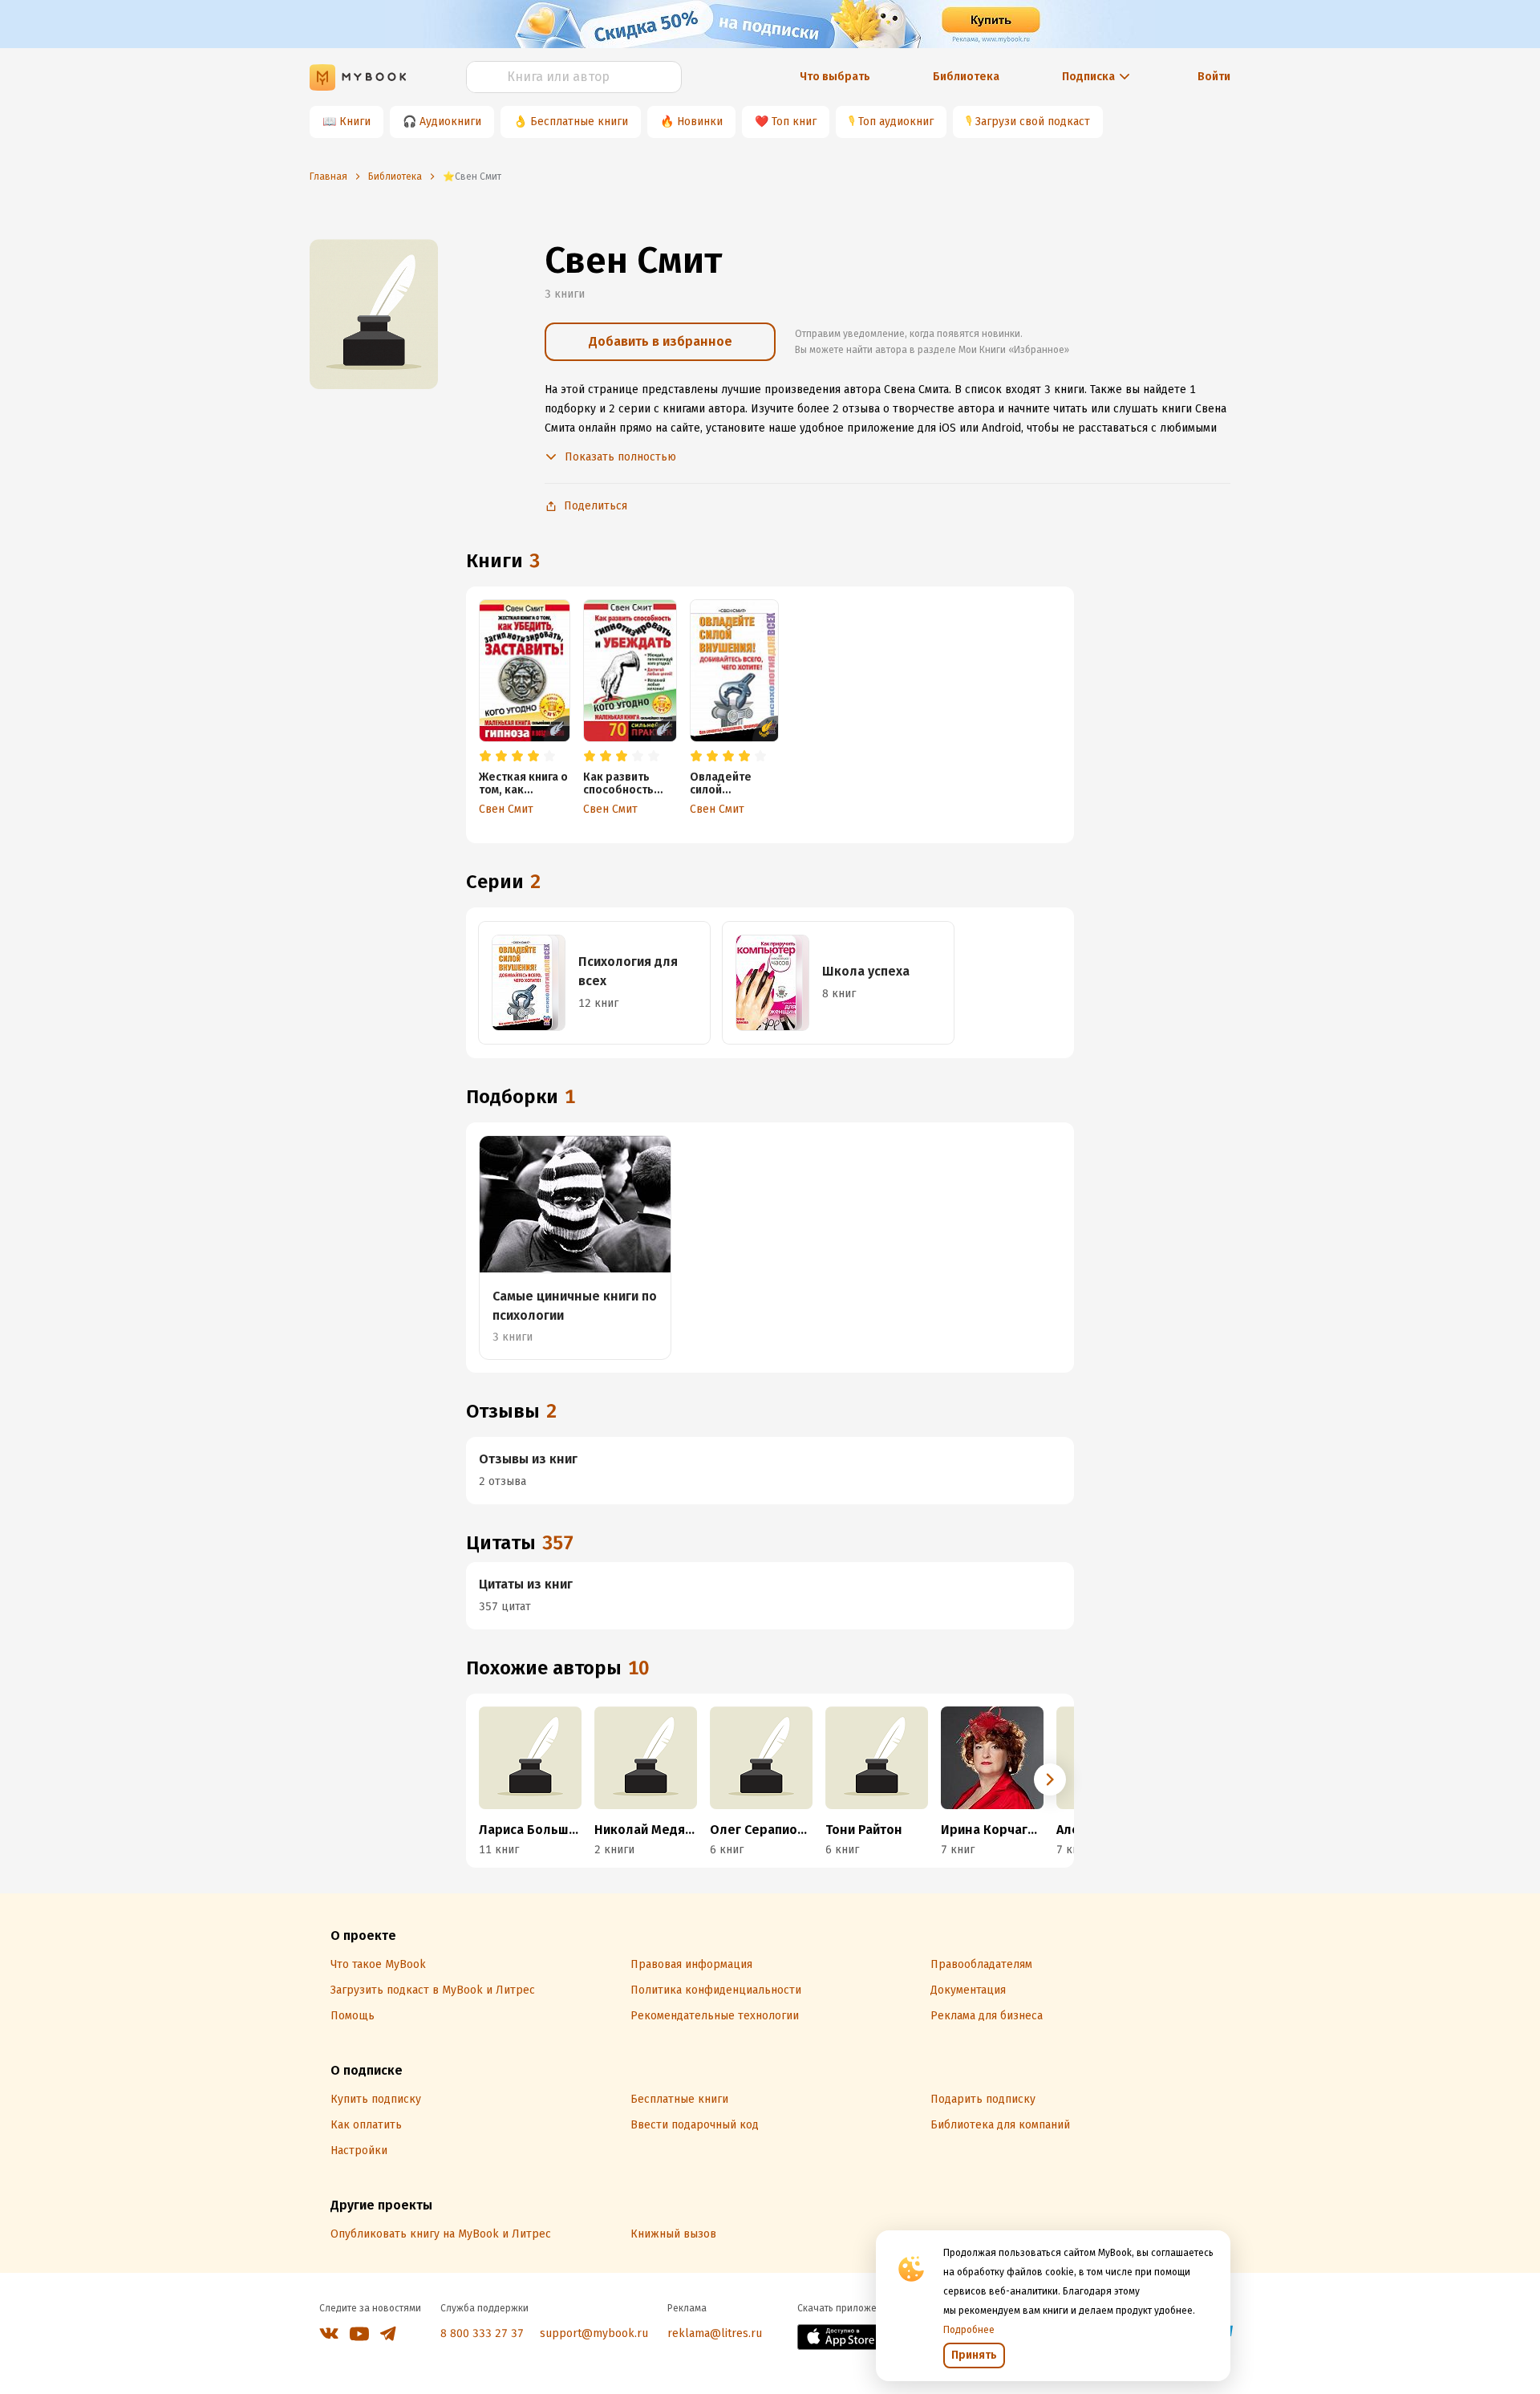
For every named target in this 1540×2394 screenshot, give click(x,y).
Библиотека (966, 77)
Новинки (700, 122)
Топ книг (794, 122)
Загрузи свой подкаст (1033, 122)
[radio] (485, 757)
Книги (355, 122)
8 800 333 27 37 (482, 2333)
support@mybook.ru (594, 2333)
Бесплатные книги (579, 122)
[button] (1050, 1779)
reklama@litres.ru (715, 2333)
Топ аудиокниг (896, 122)
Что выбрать (835, 77)
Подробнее (969, 2330)
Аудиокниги (450, 122)
